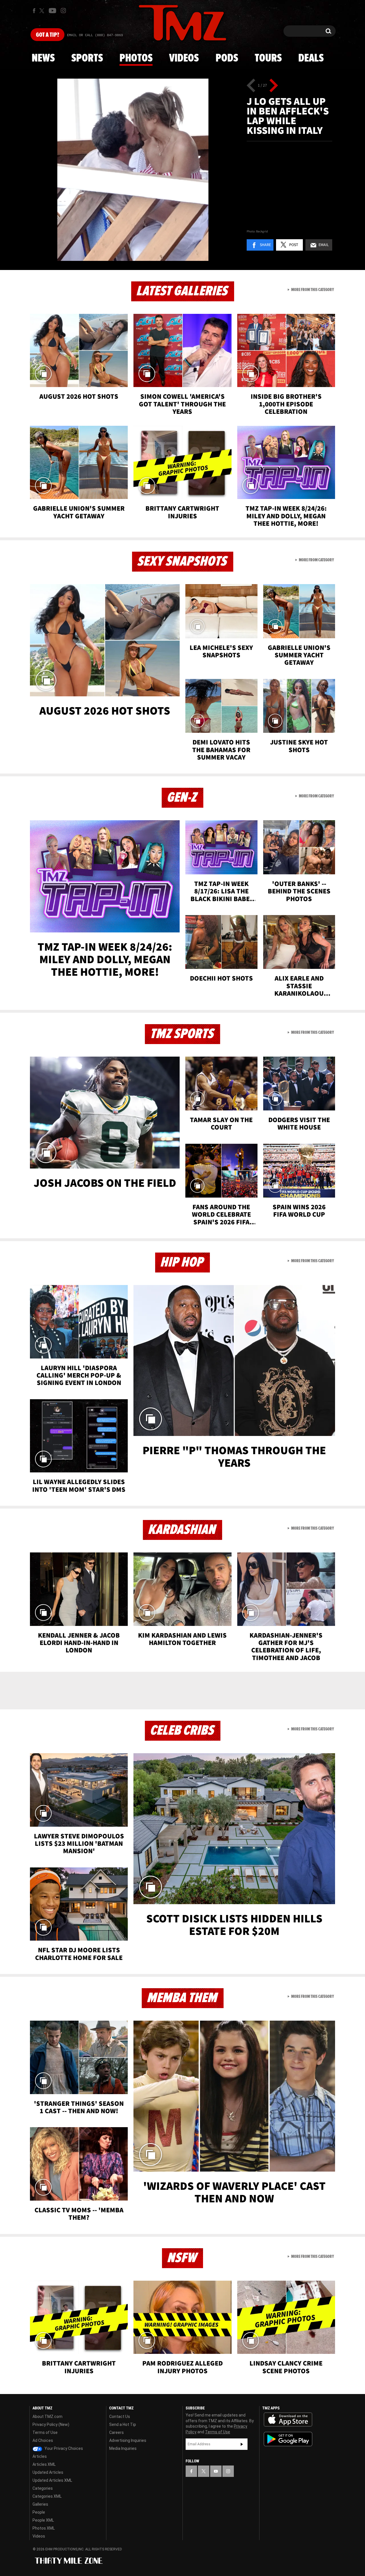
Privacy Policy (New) (51, 2424)
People (39, 2512)
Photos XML (44, 2528)
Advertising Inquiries (128, 2440)
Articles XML (44, 2464)
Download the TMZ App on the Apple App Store (288, 2420)
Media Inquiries (123, 2448)
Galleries (40, 2504)
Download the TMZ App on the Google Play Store (288, 2439)
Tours (268, 58)
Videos (184, 58)
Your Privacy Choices (63, 2448)
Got (47, 35)
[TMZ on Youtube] (52, 11)
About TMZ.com (47, 2417)
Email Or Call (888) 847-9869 (95, 35)
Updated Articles (48, 2472)
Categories (43, 2488)
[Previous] (251, 85)
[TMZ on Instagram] (63, 11)
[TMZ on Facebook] (34, 11)
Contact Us (120, 2417)
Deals (311, 58)
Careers (116, 2432)
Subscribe (242, 2444)
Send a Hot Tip (123, 2424)
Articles (40, 2456)
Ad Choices (43, 2440)
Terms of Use (45, 2432)
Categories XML (47, 2496)
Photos (136, 58)
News (43, 58)
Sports (87, 58)
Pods (227, 58)
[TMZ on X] (43, 11)
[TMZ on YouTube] (216, 2471)
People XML (43, 2520)
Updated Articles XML (52, 2480)
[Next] (274, 85)
